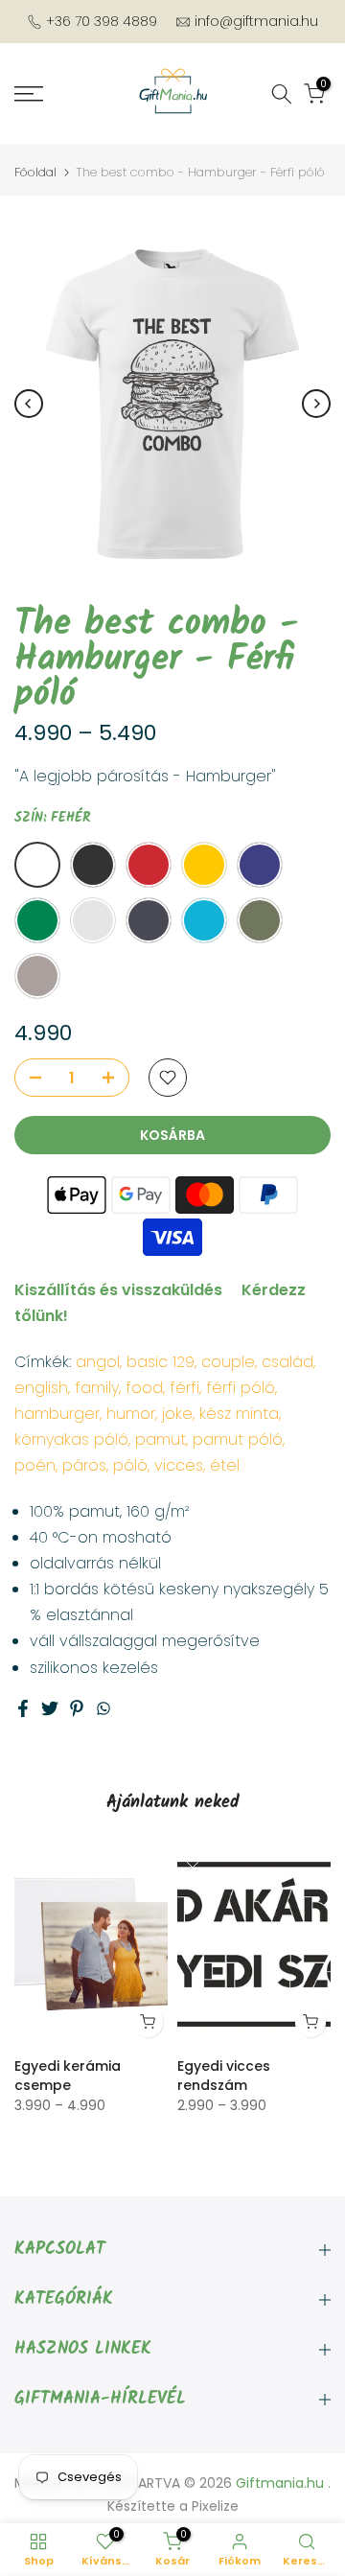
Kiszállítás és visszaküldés (118, 1290)
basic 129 (161, 1362)
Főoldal (35, 172)
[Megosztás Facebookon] (23, 1708)
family (97, 1388)
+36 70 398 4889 (102, 21)
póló (130, 1465)
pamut (161, 1439)
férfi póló (241, 1388)
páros (84, 1465)
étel (225, 1465)
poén (35, 1465)
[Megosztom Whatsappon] (103, 1708)
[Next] (316, 404)
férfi (184, 1388)
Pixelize (215, 2506)
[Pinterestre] (77, 1708)
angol (98, 1362)
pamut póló (238, 1439)
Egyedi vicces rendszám (224, 2076)
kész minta (239, 1414)
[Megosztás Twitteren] (50, 1708)
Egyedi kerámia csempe (68, 2076)
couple (228, 1362)
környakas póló (71, 1439)
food (144, 1388)
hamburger (57, 1414)
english (41, 1388)
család (287, 1362)
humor (131, 1414)
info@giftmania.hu (256, 21)
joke (177, 1414)
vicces (179, 1465)
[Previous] (29, 404)
